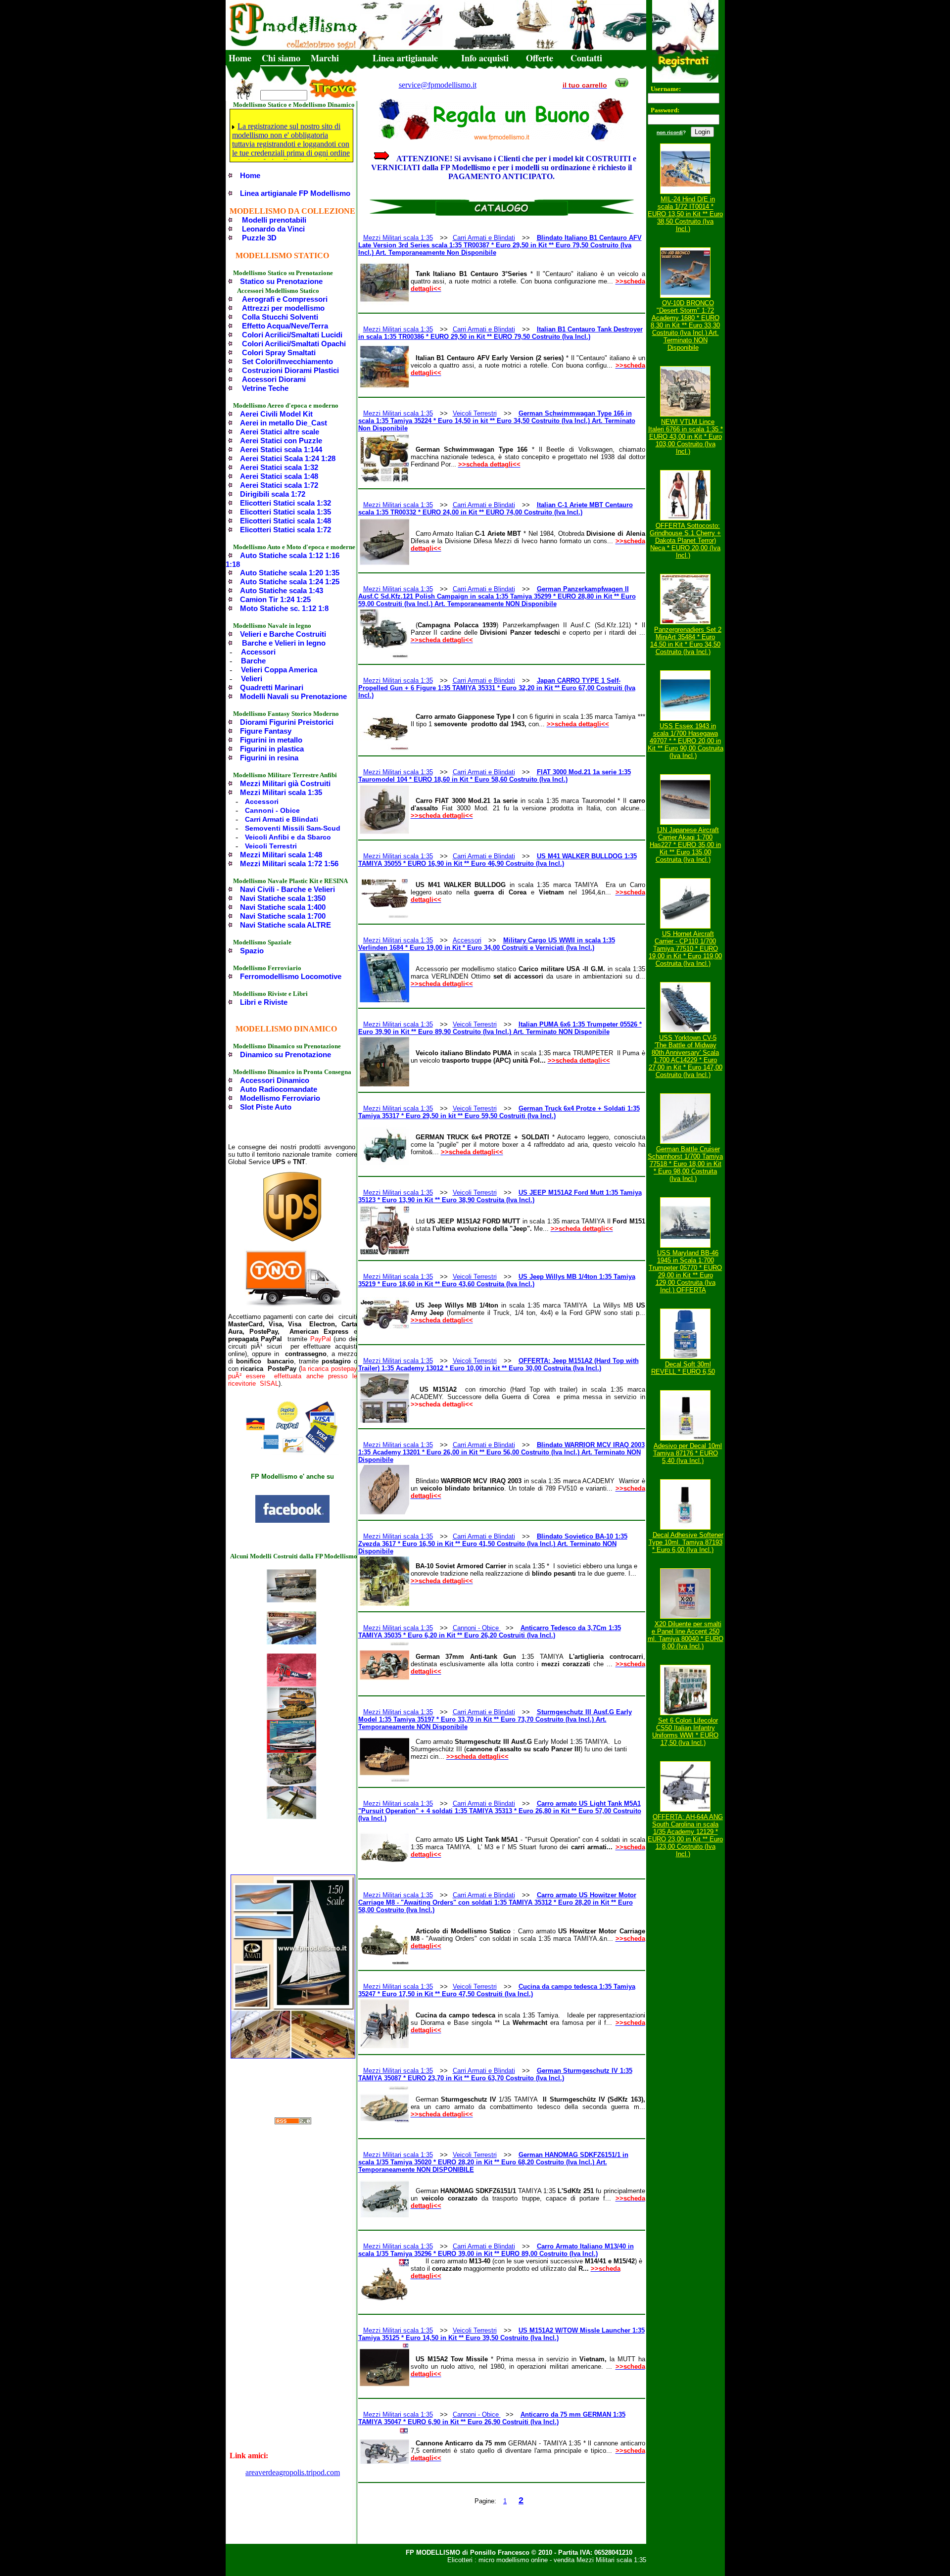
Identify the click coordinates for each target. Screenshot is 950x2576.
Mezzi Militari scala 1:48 (281, 855)
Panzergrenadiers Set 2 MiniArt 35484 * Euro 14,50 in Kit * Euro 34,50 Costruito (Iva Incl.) (686, 641)
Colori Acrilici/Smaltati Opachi (294, 344)
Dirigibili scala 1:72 (273, 494)
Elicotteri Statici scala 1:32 (285, 503)
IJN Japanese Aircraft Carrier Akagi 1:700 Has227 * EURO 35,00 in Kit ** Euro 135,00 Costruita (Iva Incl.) (685, 845)
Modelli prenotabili (274, 220)
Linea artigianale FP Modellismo (295, 193)
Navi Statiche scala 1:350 (283, 898)
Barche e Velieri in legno (284, 643)
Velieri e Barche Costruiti (283, 634)
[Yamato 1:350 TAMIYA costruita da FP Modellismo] (291, 1642)
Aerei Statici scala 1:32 (279, 467)
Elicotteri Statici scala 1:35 (285, 512)
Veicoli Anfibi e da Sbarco (288, 837)
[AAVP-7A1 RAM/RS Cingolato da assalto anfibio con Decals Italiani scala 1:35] (291, 1783)
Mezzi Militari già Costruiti (285, 783)
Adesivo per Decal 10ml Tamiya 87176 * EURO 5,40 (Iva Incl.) (688, 1453)
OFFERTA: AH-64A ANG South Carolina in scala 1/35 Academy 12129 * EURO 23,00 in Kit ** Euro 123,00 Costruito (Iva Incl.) (685, 1835)
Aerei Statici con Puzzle (281, 441)
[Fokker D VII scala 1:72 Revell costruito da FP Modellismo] (291, 1684)
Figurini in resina (269, 758)
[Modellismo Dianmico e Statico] (292, 1521)
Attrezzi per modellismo (283, 308)
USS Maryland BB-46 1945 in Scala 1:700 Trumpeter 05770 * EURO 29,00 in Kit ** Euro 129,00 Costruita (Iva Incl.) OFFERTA (685, 1271)
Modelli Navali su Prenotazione (293, 696)
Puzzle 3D (259, 238)
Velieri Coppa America (279, 670)
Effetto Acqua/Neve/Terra (285, 326)
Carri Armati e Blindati (282, 819)
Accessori (258, 652)
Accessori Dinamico (275, 1080)
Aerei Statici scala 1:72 (279, 485)
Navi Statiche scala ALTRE (285, 925)
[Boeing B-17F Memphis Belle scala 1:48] (291, 1816)
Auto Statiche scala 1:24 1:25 (290, 582)
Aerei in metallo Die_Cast (284, 423)
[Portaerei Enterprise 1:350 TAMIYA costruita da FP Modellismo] (291, 1600)
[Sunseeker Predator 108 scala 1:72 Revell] (291, 1750)
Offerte (540, 58)
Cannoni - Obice (272, 810)
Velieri (252, 679)
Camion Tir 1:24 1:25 (275, 599)
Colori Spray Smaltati (279, 352)
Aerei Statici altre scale (280, 432)
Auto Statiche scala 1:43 (282, 590)
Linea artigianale (405, 58)
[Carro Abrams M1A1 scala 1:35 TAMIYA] (291, 1717)
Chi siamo (281, 58)
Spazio (252, 951)
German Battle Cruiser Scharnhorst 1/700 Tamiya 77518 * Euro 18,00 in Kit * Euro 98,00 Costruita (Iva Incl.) (685, 1164)
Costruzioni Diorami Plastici (290, 370)
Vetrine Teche (265, 388)
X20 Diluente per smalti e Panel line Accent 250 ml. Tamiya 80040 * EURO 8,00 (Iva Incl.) (686, 1635)
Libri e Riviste (264, 1002)
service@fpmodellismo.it (438, 85)
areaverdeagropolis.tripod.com (293, 2472)
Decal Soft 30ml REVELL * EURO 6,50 (683, 1368)
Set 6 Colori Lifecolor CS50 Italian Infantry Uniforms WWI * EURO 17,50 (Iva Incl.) (685, 1732)
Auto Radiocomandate (279, 1089)
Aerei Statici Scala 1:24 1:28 (288, 458)
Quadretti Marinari (272, 687)
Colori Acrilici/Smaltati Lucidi (292, 335)
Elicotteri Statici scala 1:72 (285, 530)
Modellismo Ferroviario (280, 1098)
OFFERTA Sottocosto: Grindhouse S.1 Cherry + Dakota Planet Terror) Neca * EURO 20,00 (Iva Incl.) (685, 540)
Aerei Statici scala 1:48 (279, 476)
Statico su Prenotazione (281, 281)
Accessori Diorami (274, 379)
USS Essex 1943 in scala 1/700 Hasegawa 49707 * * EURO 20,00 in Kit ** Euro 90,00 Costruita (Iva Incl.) (686, 741)
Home (240, 58)
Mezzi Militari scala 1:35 (281, 792)
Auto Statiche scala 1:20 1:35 (290, 573)
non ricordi (670, 132)
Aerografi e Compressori (285, 299)
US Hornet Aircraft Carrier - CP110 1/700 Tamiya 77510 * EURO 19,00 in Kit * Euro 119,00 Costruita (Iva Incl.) (685, 949)
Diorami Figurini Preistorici (287, 722)
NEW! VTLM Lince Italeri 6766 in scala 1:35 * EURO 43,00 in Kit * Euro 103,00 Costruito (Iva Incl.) (686, 437)
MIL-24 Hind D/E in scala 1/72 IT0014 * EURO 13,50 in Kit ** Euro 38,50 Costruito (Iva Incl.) (685, 214)
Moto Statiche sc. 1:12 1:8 (284, 608)
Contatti (586, 58)
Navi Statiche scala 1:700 (283, 916)
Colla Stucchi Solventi (280, 317)
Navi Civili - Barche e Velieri (287, 889)
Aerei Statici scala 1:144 (281, 449)
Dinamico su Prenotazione (285, 1054)
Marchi (325, 58)
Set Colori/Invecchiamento (287, 361)
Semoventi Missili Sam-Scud (293, 828)
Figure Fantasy (266, 731)
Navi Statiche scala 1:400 (283, 907)
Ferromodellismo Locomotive (291, 976)
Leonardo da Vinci (273, 229)
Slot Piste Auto (266, 1107)
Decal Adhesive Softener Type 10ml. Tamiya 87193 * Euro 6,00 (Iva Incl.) (686, 1542)
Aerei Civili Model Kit (276, 414)
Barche (253, 661)
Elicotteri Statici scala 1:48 (285, 521)
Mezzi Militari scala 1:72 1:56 (289, 864)
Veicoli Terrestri (271, 846)
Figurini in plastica (272, 749)
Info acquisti (485, 58)
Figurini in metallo (271, 740)
